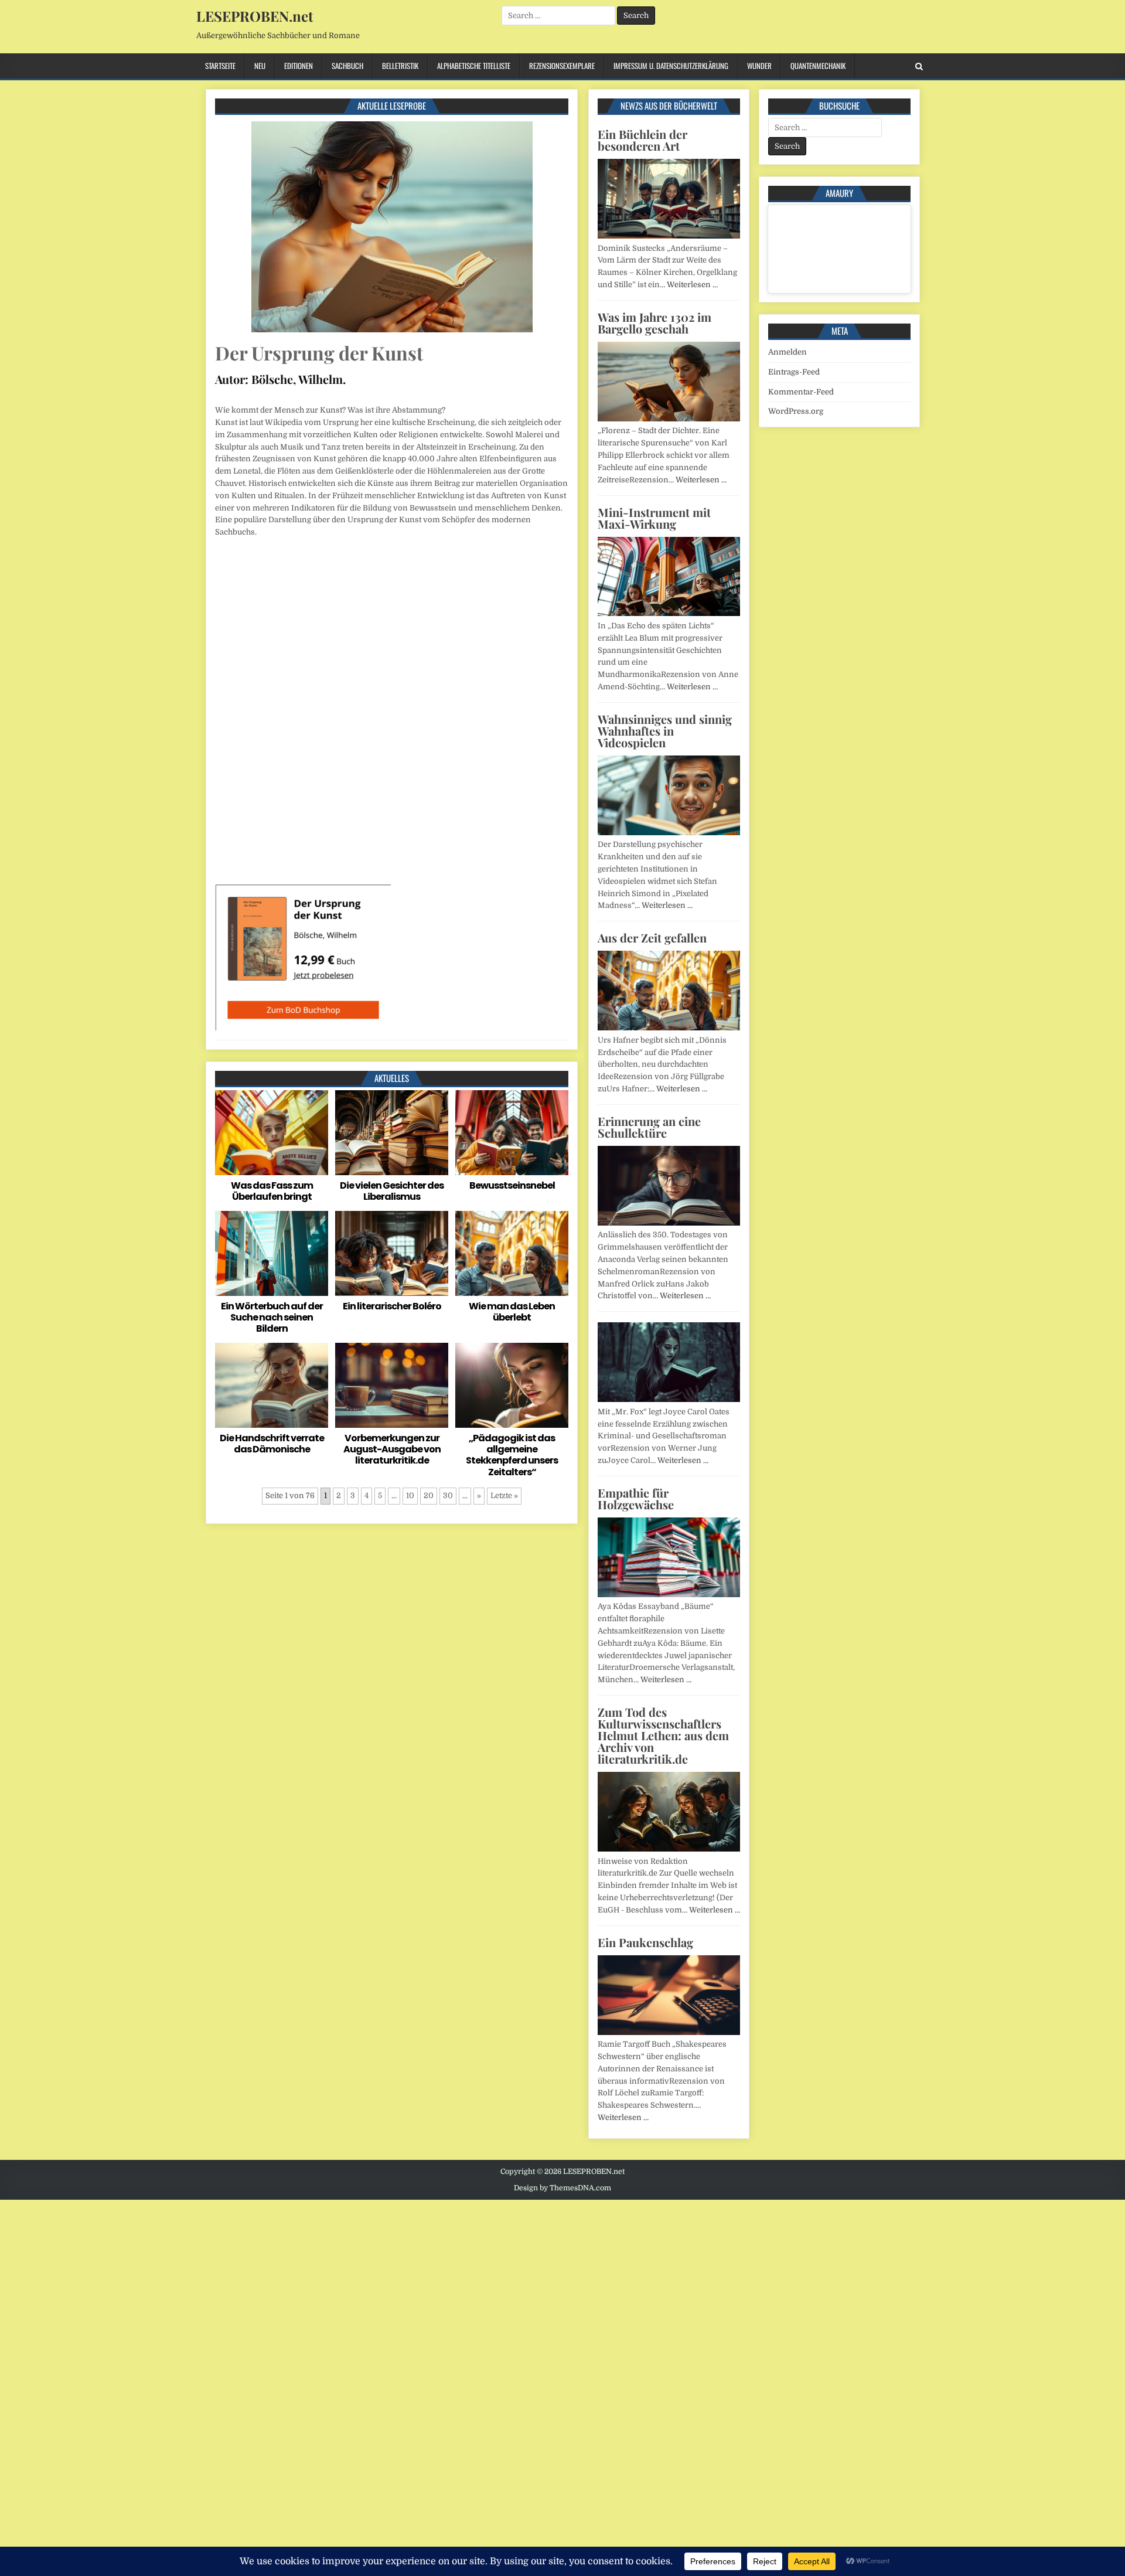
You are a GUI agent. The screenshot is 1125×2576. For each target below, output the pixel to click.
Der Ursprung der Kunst (319, 353)
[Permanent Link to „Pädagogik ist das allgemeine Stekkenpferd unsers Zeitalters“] (512, 1385)
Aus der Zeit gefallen (652, 937)
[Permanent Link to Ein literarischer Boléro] (392, 1253)
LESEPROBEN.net (255, 16)
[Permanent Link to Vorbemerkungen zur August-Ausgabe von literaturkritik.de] (392, 1385)
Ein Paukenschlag (645, 1942)
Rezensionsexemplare (562, 66)
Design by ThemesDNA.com (562, 2188)
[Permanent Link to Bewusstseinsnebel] (512, 1133)
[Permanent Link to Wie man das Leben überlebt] (512, 1253)
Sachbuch (347, 66)
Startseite (220, 66)
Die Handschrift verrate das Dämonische (272, 1444)
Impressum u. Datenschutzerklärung (671, 66)
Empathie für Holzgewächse (636, 1498)
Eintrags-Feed (794, 372)
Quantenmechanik (818, 66)
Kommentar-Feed (801, 392)
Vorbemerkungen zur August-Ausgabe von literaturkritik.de (392, 1449)
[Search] (919, 67)
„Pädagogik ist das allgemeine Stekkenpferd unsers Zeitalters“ (512, 1455)
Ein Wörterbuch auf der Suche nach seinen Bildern (272, 1317)
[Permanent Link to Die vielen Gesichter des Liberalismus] (392, 1133)
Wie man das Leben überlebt (512, 1312)
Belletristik (400, 66)
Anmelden (787, 352)
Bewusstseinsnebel (512, 1185)
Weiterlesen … (692, 285)
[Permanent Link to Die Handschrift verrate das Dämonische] (272, 1385)
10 (410, 1495)
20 (429, 1495)
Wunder (759, 66)
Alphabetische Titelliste (474, 66)
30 (448, 1495)
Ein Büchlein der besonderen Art (642, 140)
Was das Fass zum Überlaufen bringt (272, 1191)
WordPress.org (796, 411)
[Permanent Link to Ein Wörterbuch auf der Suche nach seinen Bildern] (272, 1253)
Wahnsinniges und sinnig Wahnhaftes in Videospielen (665, 731)
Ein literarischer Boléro (392, 1306)
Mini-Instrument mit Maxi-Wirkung (654, 518)
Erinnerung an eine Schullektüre (649, 1127)
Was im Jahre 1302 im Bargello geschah (654, 323)
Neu (260, 66)
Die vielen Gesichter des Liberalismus (392, 1191)
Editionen (299, 66)
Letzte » (504, 1495)
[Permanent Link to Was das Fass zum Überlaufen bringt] (272, 1133)
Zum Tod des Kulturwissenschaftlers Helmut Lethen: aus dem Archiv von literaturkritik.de (663, 1735)
